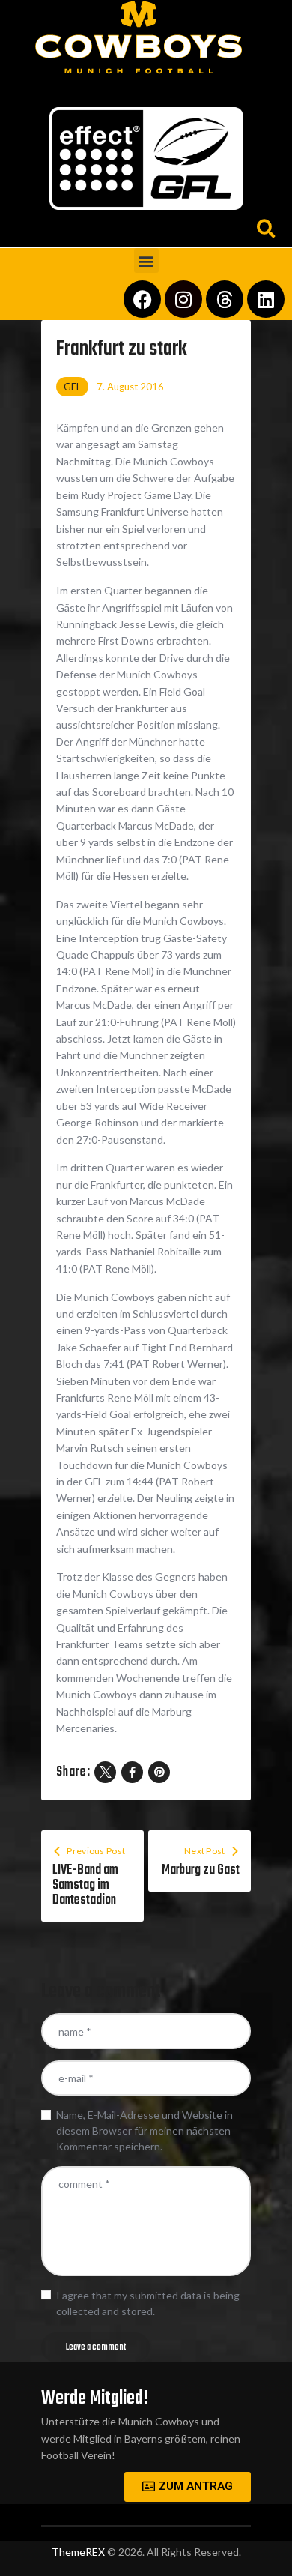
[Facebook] (142, 299)
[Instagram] (183, 299)
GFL (72, 387)
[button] (146, 87)
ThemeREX (78, 2552)
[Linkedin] (266, 299)
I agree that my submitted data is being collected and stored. (148, 2303)
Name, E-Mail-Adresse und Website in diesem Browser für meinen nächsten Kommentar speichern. (145, 2130)
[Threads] (225, 299)
